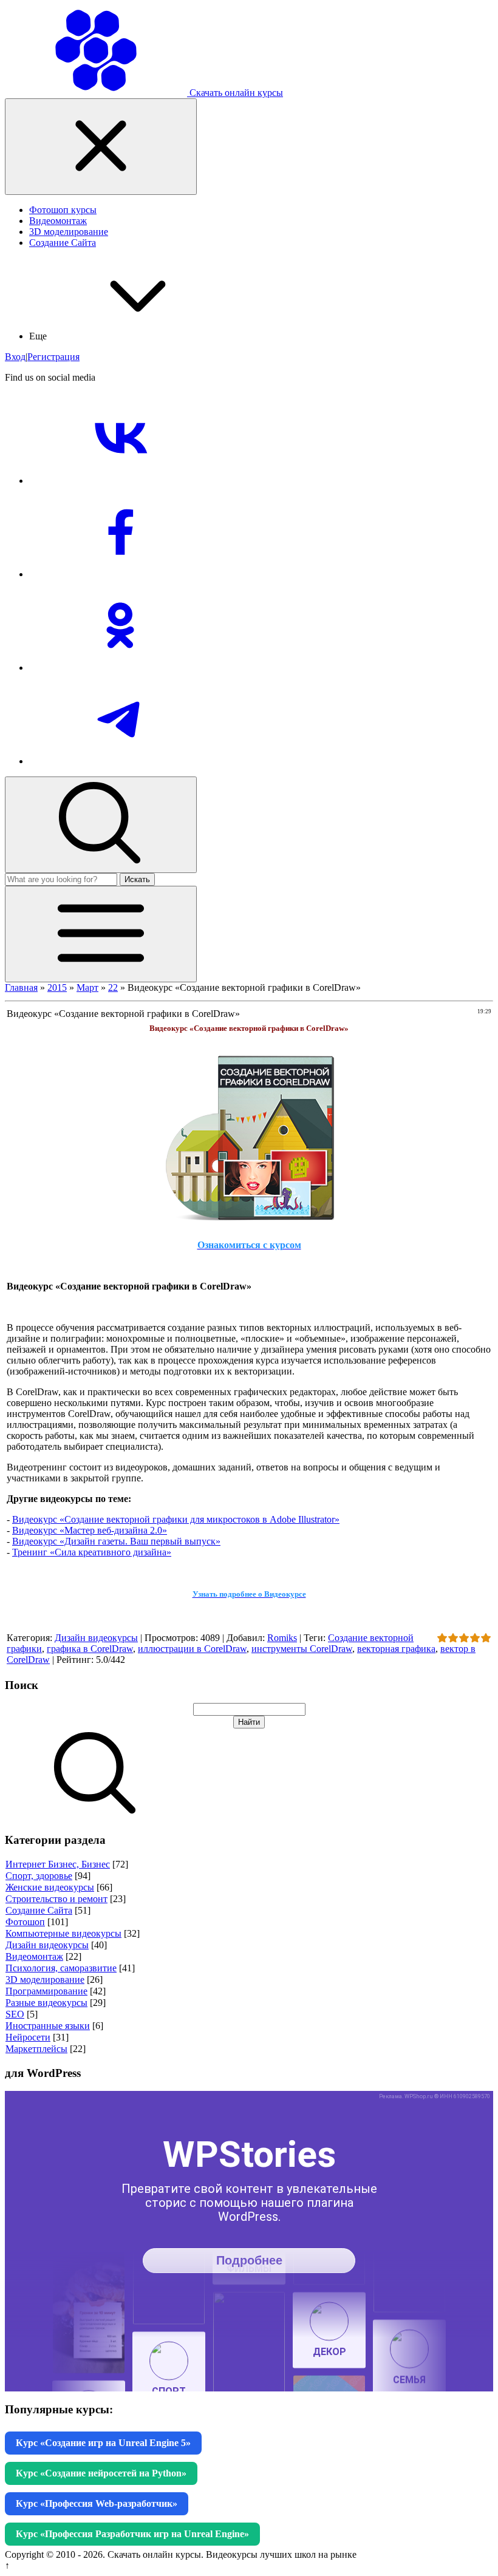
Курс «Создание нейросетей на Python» (101, 2473)
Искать (137, 879)
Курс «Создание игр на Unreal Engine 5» (103, 2443)
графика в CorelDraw (90, 1649)
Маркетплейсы (36, 2049)
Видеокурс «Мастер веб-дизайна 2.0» (90, 1530)
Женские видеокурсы (50, 1887)
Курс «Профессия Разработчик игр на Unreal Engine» (132, 2534)
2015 (57, 987)
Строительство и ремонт (56, 1899)
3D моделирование (45, 1980)
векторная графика (396, 1649)
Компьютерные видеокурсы (63, 1933)
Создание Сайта (39, 1910)
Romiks (282, 1638)
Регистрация (53, 357)
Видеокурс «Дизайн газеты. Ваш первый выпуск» (116, 1541)
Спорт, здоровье (39, 1876)
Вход (15, 357)
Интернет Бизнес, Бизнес (58, 1864)
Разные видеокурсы (46, 2003)
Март (87, 987)
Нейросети (28, 2037)
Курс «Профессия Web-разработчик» (97, 2503)
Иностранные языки (48, 2026)
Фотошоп (25, 1922)
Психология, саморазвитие (61, 1968)
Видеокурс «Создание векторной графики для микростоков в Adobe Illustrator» (176, 1519)
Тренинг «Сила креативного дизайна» (92, 1552)
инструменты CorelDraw (302, 1649)
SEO (15, 2014)
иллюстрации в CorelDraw (192, 1649)
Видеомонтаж (34, 1956)
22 (113, 987)
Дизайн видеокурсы (96, 1638)
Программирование (46, 1991)
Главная (21, 987)
